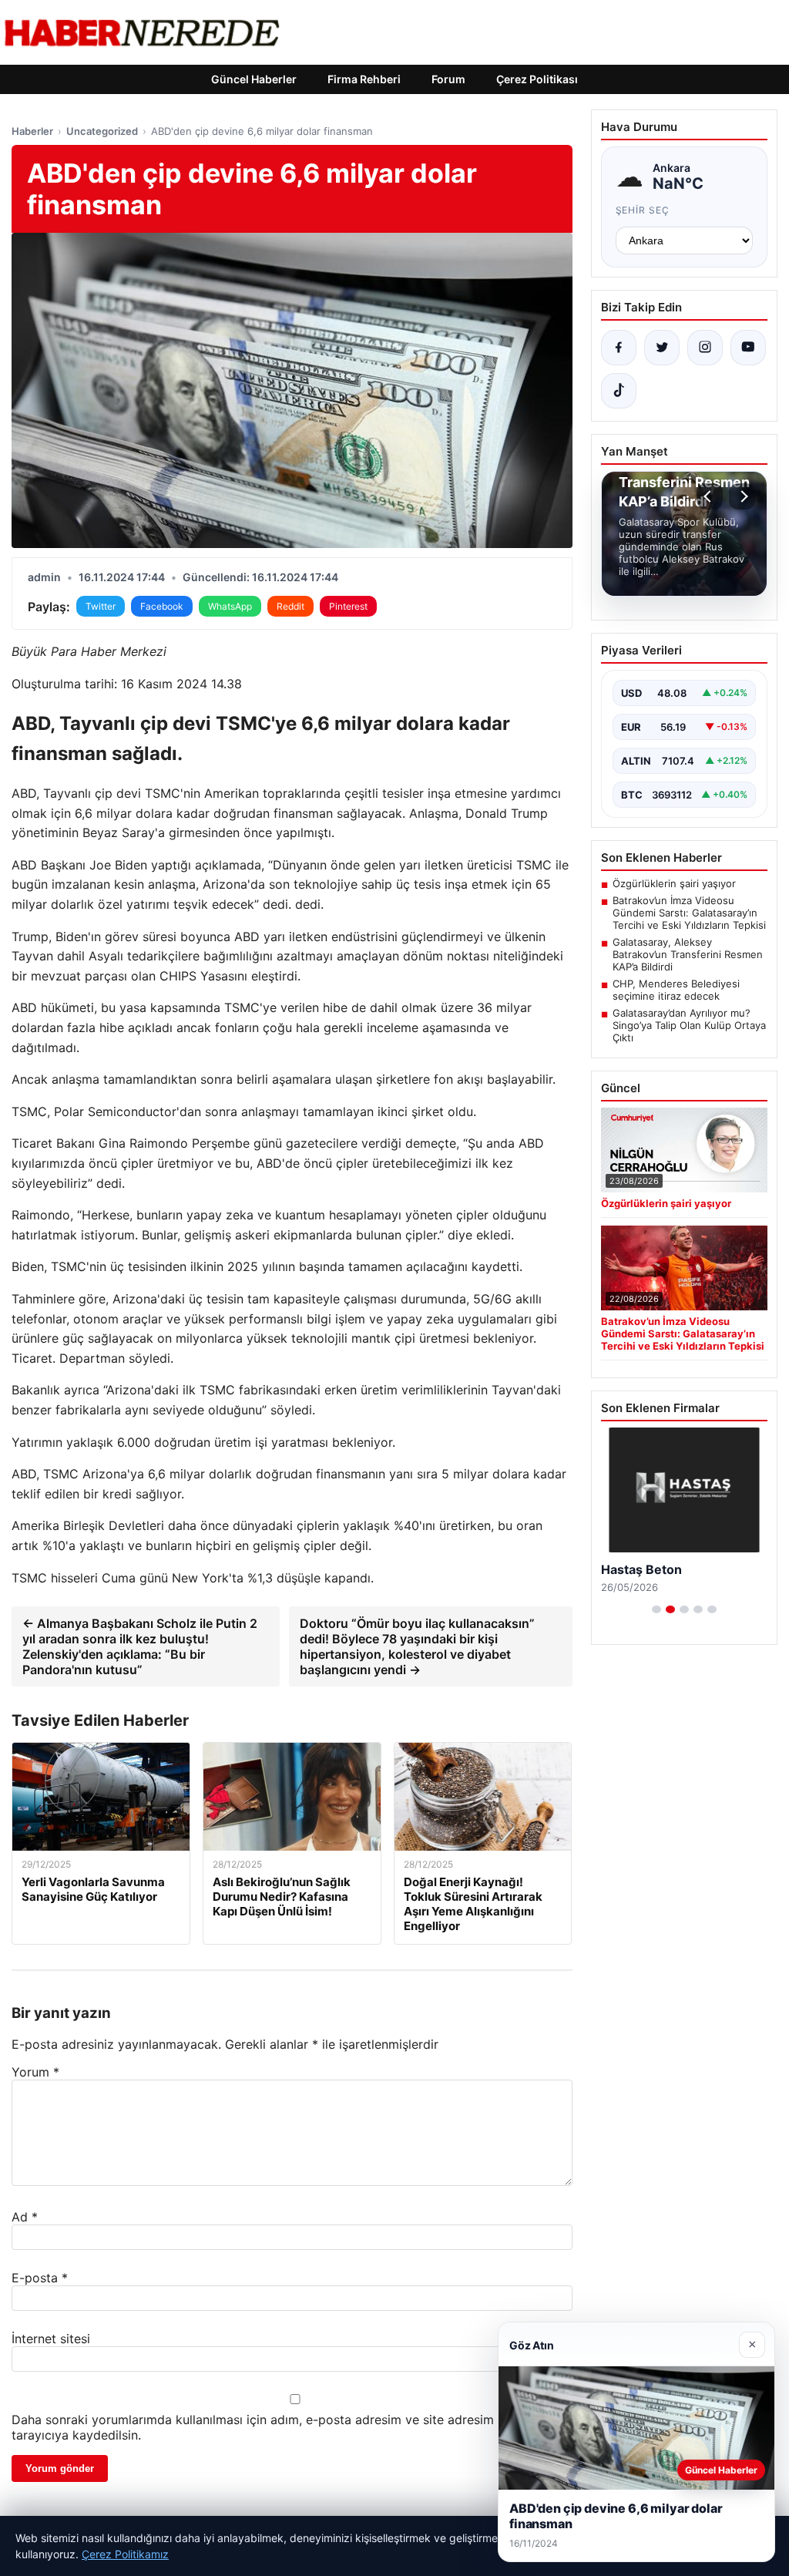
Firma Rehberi (364, 79)
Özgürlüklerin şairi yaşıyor (674, 883)
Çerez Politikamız (125, 2554)
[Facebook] (619, 348)
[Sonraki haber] (742, 496)
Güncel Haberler (254, 79)
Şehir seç (643, 210)
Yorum (35, 2072)
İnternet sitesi (51, 2339)
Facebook (162, 606)
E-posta (40, 2278)
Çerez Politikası (537, 79)
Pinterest (348, 606)
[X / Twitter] (662, 348)
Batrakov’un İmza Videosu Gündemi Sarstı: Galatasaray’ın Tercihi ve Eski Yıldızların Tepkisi (689, 913)
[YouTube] (748, 348)
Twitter (101, 606)
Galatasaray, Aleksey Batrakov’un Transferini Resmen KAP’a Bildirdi (688, 954)
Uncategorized (102, 131)
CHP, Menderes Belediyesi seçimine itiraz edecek (676, 990)
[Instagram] (705, 348)
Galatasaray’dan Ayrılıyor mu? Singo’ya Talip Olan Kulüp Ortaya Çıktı (689, 1025)
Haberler (32, 131)
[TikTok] (619, 391)
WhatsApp (230, 606)
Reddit (290, 606)
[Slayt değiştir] (656, 1609)
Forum (448, 79)
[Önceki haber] (710, 496)
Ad (25, 2217)
